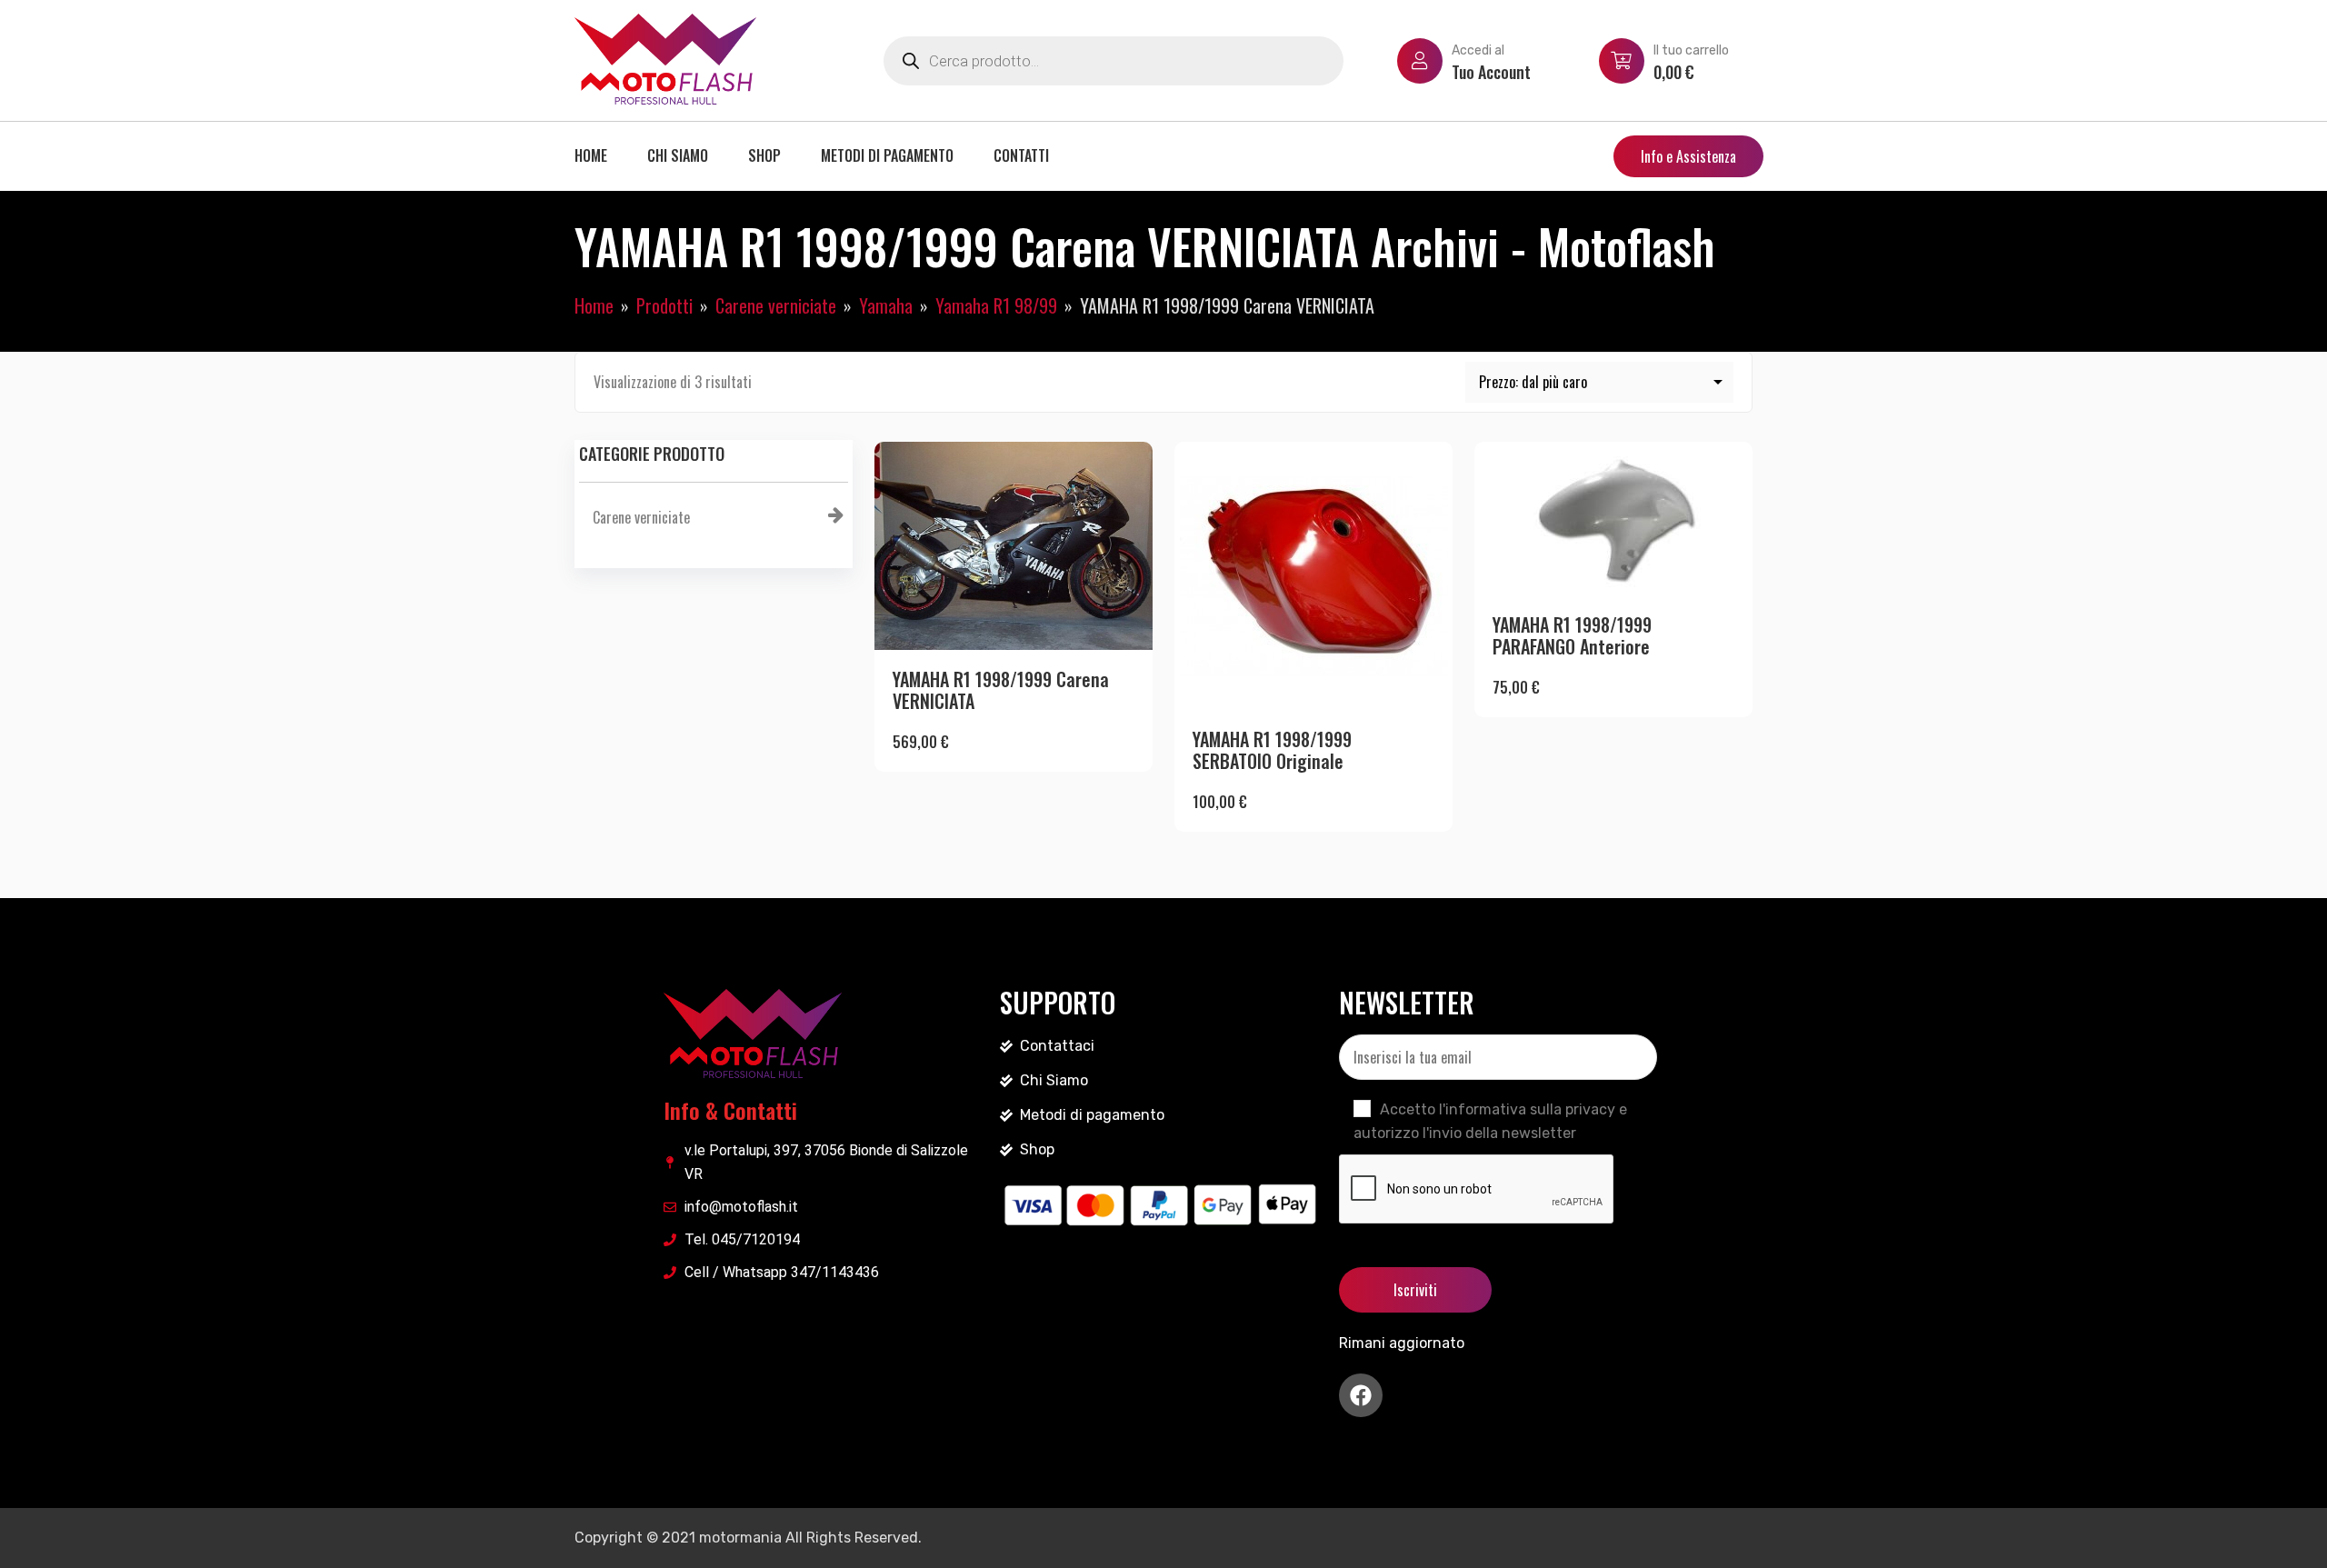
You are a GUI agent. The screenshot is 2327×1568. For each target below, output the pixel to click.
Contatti (1021, 155)
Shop (764, 155)
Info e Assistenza (1688, 156)
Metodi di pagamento (887, 155)
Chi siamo (678, 155)
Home (591, 155)
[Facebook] (1361, 1395)
